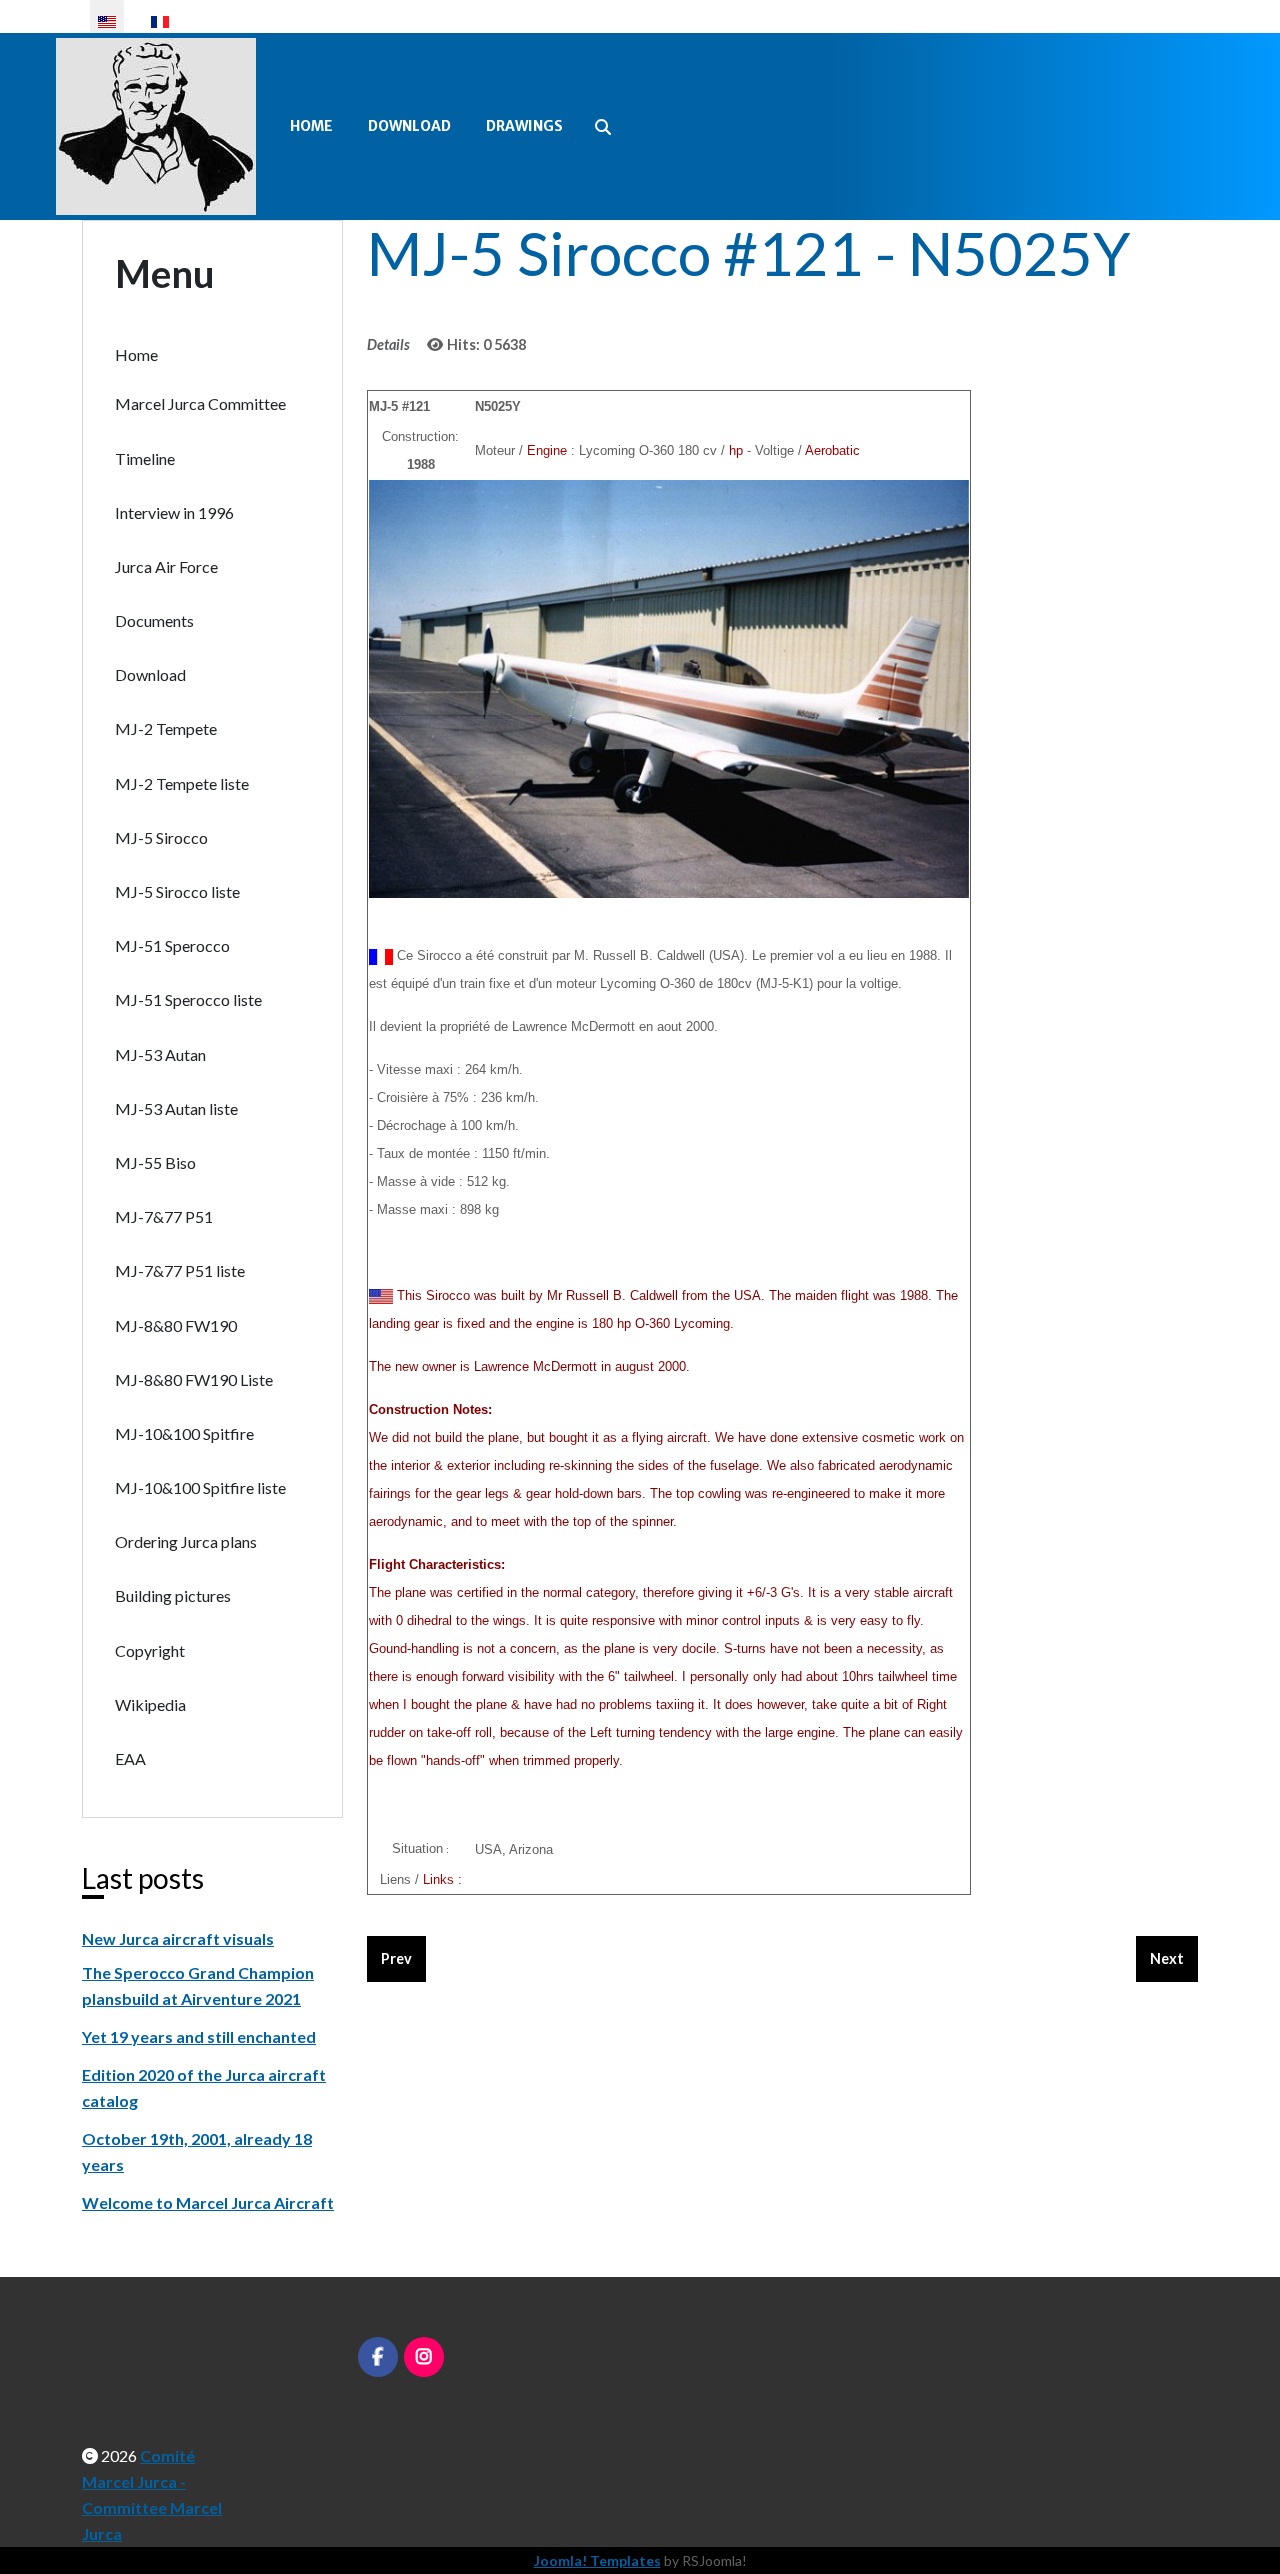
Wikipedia (150, 1704)
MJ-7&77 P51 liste (180, 1270)
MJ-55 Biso (155, 1162)
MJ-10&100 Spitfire (184, 1433)
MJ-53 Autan (160, 1054)
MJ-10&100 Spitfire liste (200, 1487)
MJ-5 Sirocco (161, 837)
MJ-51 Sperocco (172, 945)
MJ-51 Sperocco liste (188, 999)
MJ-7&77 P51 (164, 1216)
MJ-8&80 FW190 (176, 1325)
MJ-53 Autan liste (176, 1108)
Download (409, 126)
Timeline (145, 458)
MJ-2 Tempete (166, 728)
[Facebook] (378, 2357)
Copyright (150, 1650)
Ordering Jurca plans (186, 1541)
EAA (130, 1758)
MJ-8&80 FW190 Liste (194, 1379)
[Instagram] (424, 2357)
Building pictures (173, 1595)
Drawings (524, 126)
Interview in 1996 (174, 512)
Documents (154, 620)
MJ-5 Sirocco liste (177, 891)
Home (311, 126)
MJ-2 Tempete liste (182, 783)
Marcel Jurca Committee (200, 403)
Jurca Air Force (166, 566)
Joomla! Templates (597, 2560)
